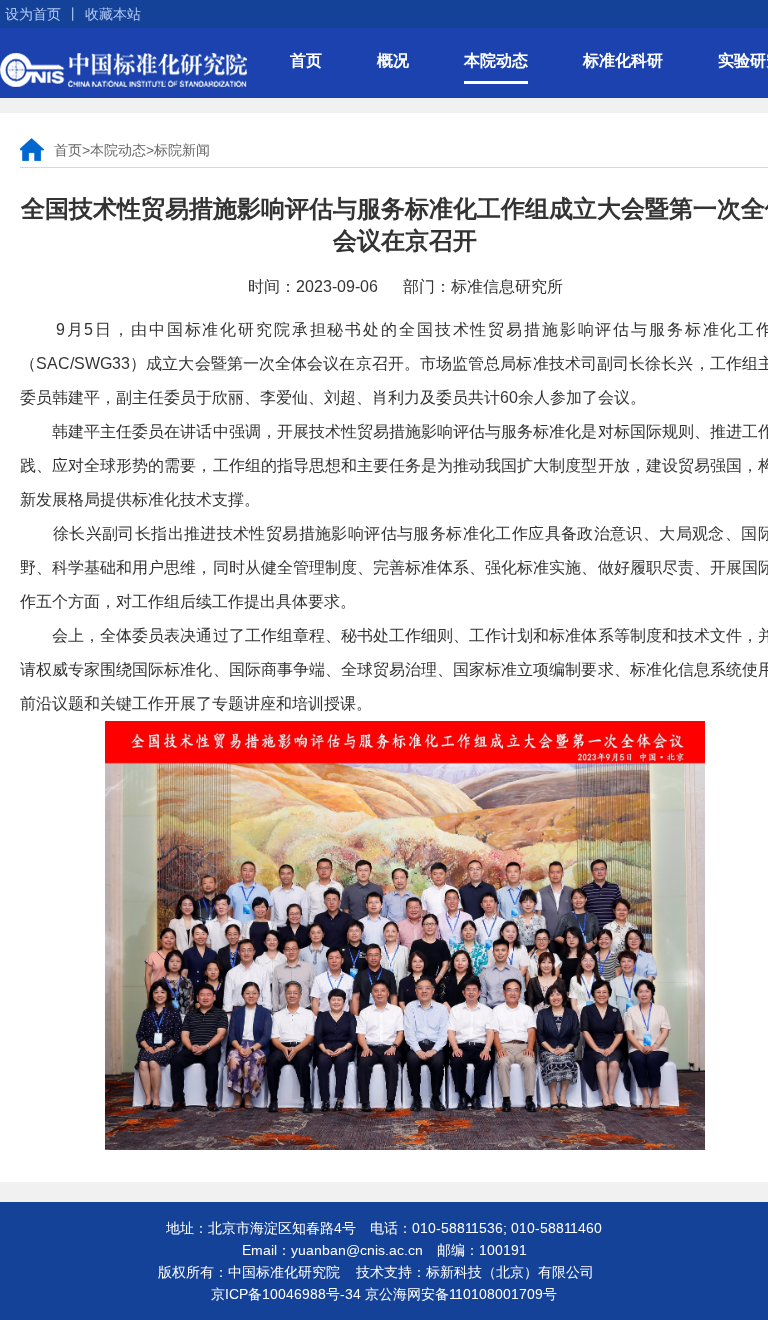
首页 (306, 60)
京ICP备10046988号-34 (286, 1294)
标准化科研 (623, 60)
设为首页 (33, 14)
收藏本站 (113, 14)
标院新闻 (182, 150)
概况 (393, 60)
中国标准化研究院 (123, 70)
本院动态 (496, 60)
